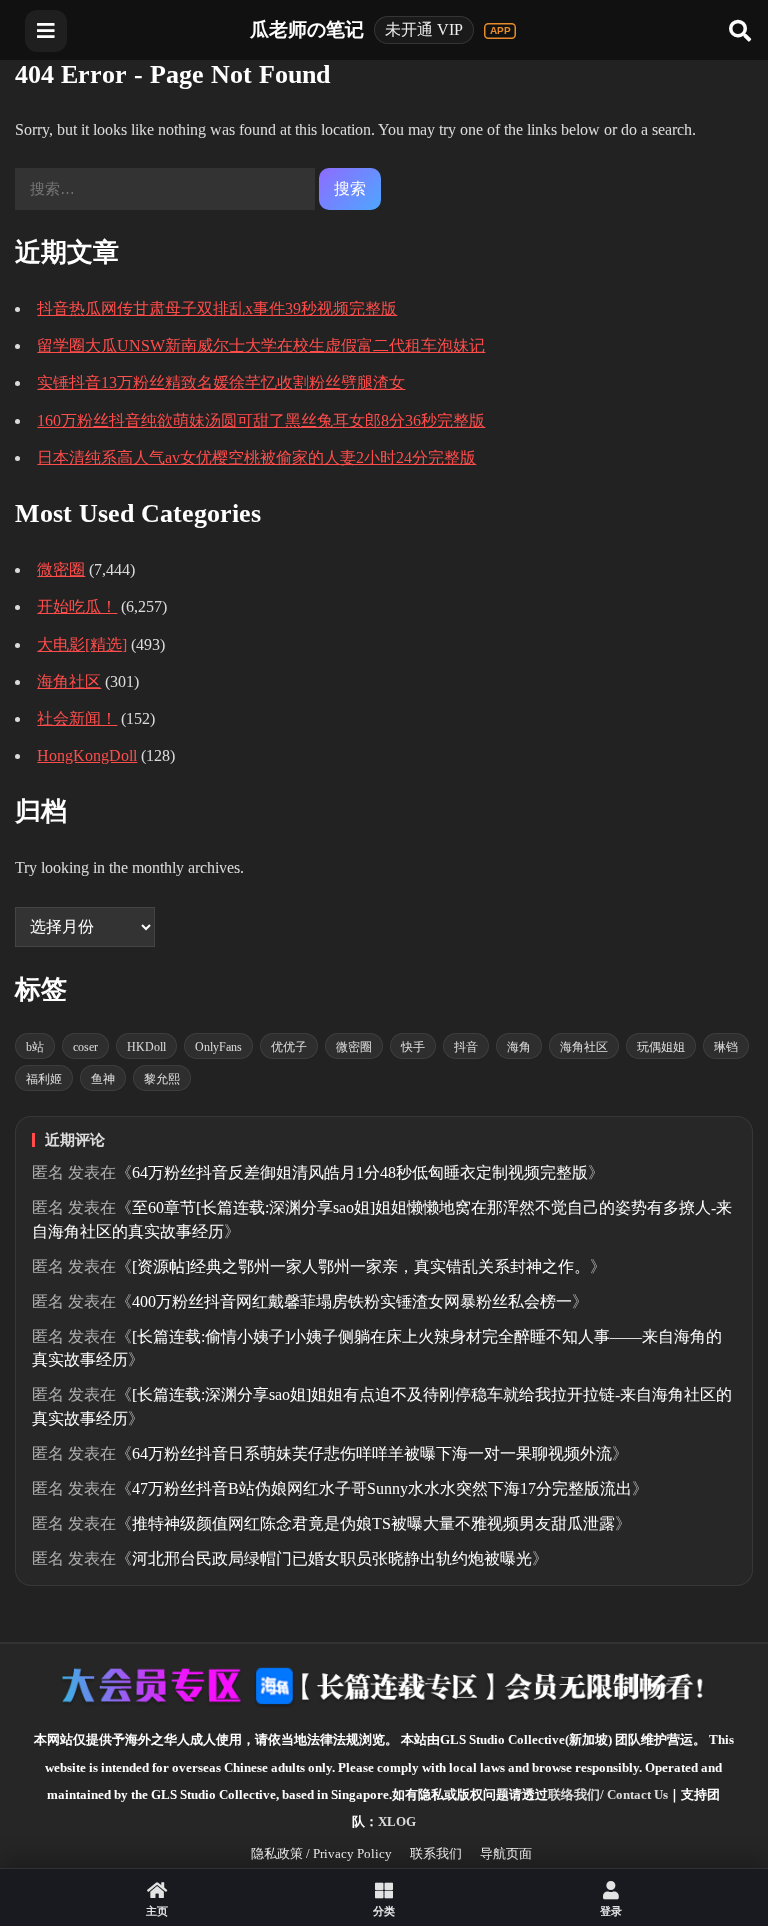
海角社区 (69, 681)
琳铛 (726, 1047)
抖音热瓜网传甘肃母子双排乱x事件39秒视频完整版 (217, 308)
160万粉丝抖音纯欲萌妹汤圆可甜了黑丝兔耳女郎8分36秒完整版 (261, 420)
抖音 (466, 1047)
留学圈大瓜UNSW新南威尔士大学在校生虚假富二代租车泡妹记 (261, 345)
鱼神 (103, 1079)
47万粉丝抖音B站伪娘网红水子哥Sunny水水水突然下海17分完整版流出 (382, 1488)
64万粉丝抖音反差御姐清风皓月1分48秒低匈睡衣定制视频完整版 (360, 1172)
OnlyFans (218, 1047)
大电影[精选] (82, 644)
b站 (35, 1047)
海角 (519, 1047)
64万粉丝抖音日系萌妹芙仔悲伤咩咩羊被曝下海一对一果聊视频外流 (372, 1453)
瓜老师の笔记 (307, 29)
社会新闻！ (77, 718)
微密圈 (61, 569)
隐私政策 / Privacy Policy (321, 1853)
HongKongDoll (87, 755)
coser (85, 1047)
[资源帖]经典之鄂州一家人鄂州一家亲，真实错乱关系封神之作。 (361, 1266)
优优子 (289, 1047)
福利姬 (44, 1079)
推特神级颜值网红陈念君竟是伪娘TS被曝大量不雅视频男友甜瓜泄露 (373, 1523)
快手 (413, 1047)
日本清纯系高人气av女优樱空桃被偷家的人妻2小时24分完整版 (256, 457)
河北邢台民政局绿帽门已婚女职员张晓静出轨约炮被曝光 (332, 1558)
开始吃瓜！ (77, 606)
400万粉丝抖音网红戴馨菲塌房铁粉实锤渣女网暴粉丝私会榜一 (352, 1301)
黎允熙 (162, 1079)
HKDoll (146, 1047)
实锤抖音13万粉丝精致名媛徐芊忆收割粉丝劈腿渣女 (221, 382)
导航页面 (506, 1853)
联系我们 (436, 1853)
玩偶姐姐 (661, 1047)
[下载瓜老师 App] (500, 31)
